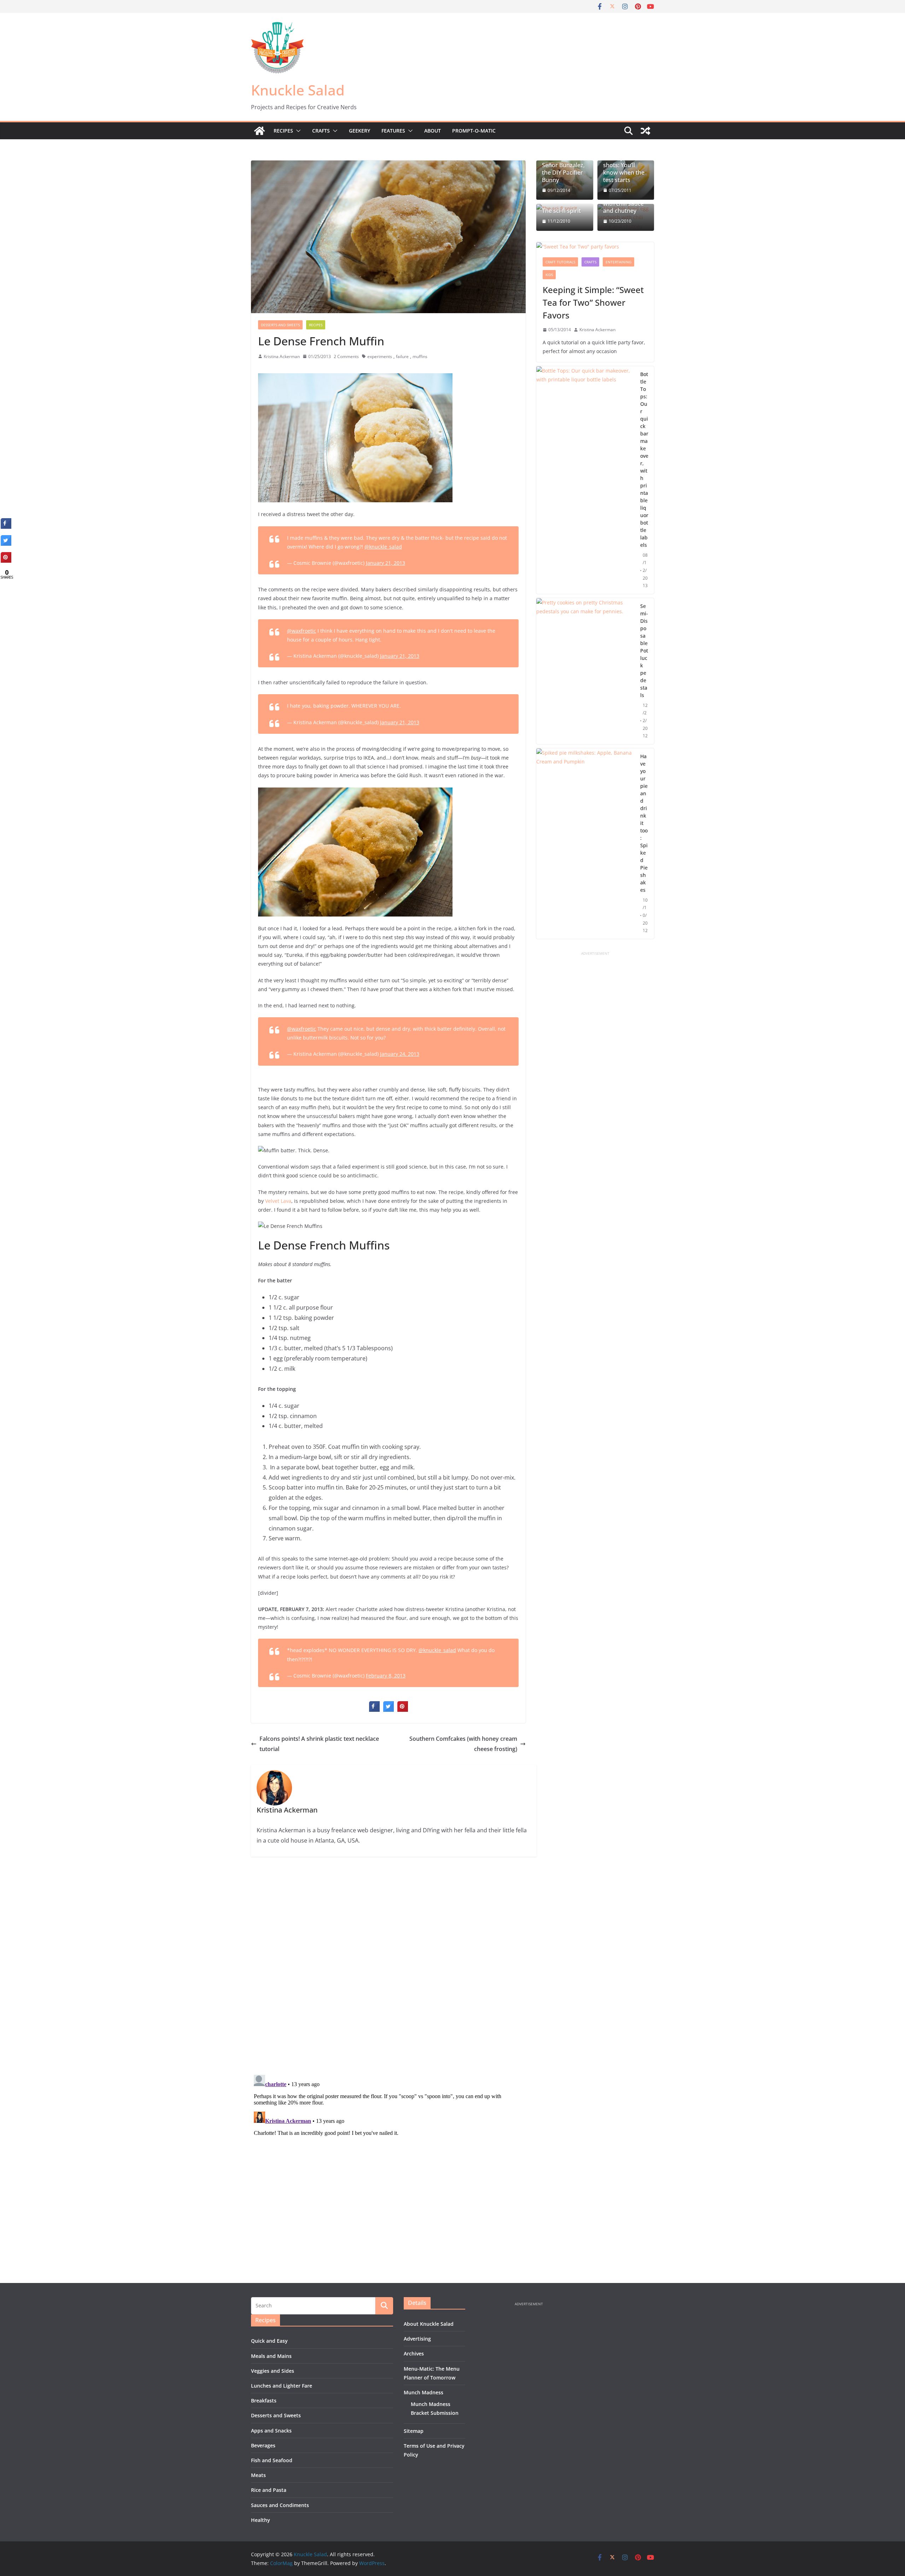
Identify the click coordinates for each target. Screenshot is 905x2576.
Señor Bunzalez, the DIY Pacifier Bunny (563, 172)
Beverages (263, 2445)
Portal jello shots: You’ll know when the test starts (624, 169)
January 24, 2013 (400, 1054)
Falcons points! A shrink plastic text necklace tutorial (319, 1744)
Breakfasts (264, 2401)
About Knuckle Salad (429, 2324)
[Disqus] (388, 1966)
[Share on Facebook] (374, 1710)
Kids (549, 275)
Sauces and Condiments (280, 2505)
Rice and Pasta (269, 2490)
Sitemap (414, 2431)
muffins (420, 356)
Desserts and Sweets (280, 325)
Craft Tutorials (560, 262)
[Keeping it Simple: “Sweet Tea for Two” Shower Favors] (595, 247)
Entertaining (618, 262)
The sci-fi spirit (561, 211)
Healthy (261, 2520)
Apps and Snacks (271, 2431)
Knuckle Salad (298, 90)
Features (393, 131)
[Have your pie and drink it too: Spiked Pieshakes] (585, 844)
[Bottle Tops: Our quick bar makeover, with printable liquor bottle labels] (585, 480)
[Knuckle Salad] (259, 131)
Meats (258, 2475)
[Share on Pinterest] (403, 1710)
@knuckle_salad (383, 547)
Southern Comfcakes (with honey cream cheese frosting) (463, 1744)
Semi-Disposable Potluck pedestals (644, 651)
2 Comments (346, 356)
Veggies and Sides (273, 2371)
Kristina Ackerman (282, 356)
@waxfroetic (302, 631)
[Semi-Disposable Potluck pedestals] (585, 671)
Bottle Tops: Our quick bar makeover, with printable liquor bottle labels (644, 459)
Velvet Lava (278, 1201)
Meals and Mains (271, 2356)
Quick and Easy (269, 2341)
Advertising (417, 2339)
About (433, 131)
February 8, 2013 (386, 1676)
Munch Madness (424, 2392)
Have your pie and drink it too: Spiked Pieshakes (644, 823)
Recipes (283, 131)
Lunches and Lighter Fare (282, 2386)
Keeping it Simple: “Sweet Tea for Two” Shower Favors (593, 302)
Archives (414, 2353)
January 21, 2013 (386, 563)
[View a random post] (646, 131)
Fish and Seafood (272, 2460)
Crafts (321, 131)
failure (402, 356)
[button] (297, 131)
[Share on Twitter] (389, 1710)
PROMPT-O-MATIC (474, 131)
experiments (380, 356)
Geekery (360, 131)
